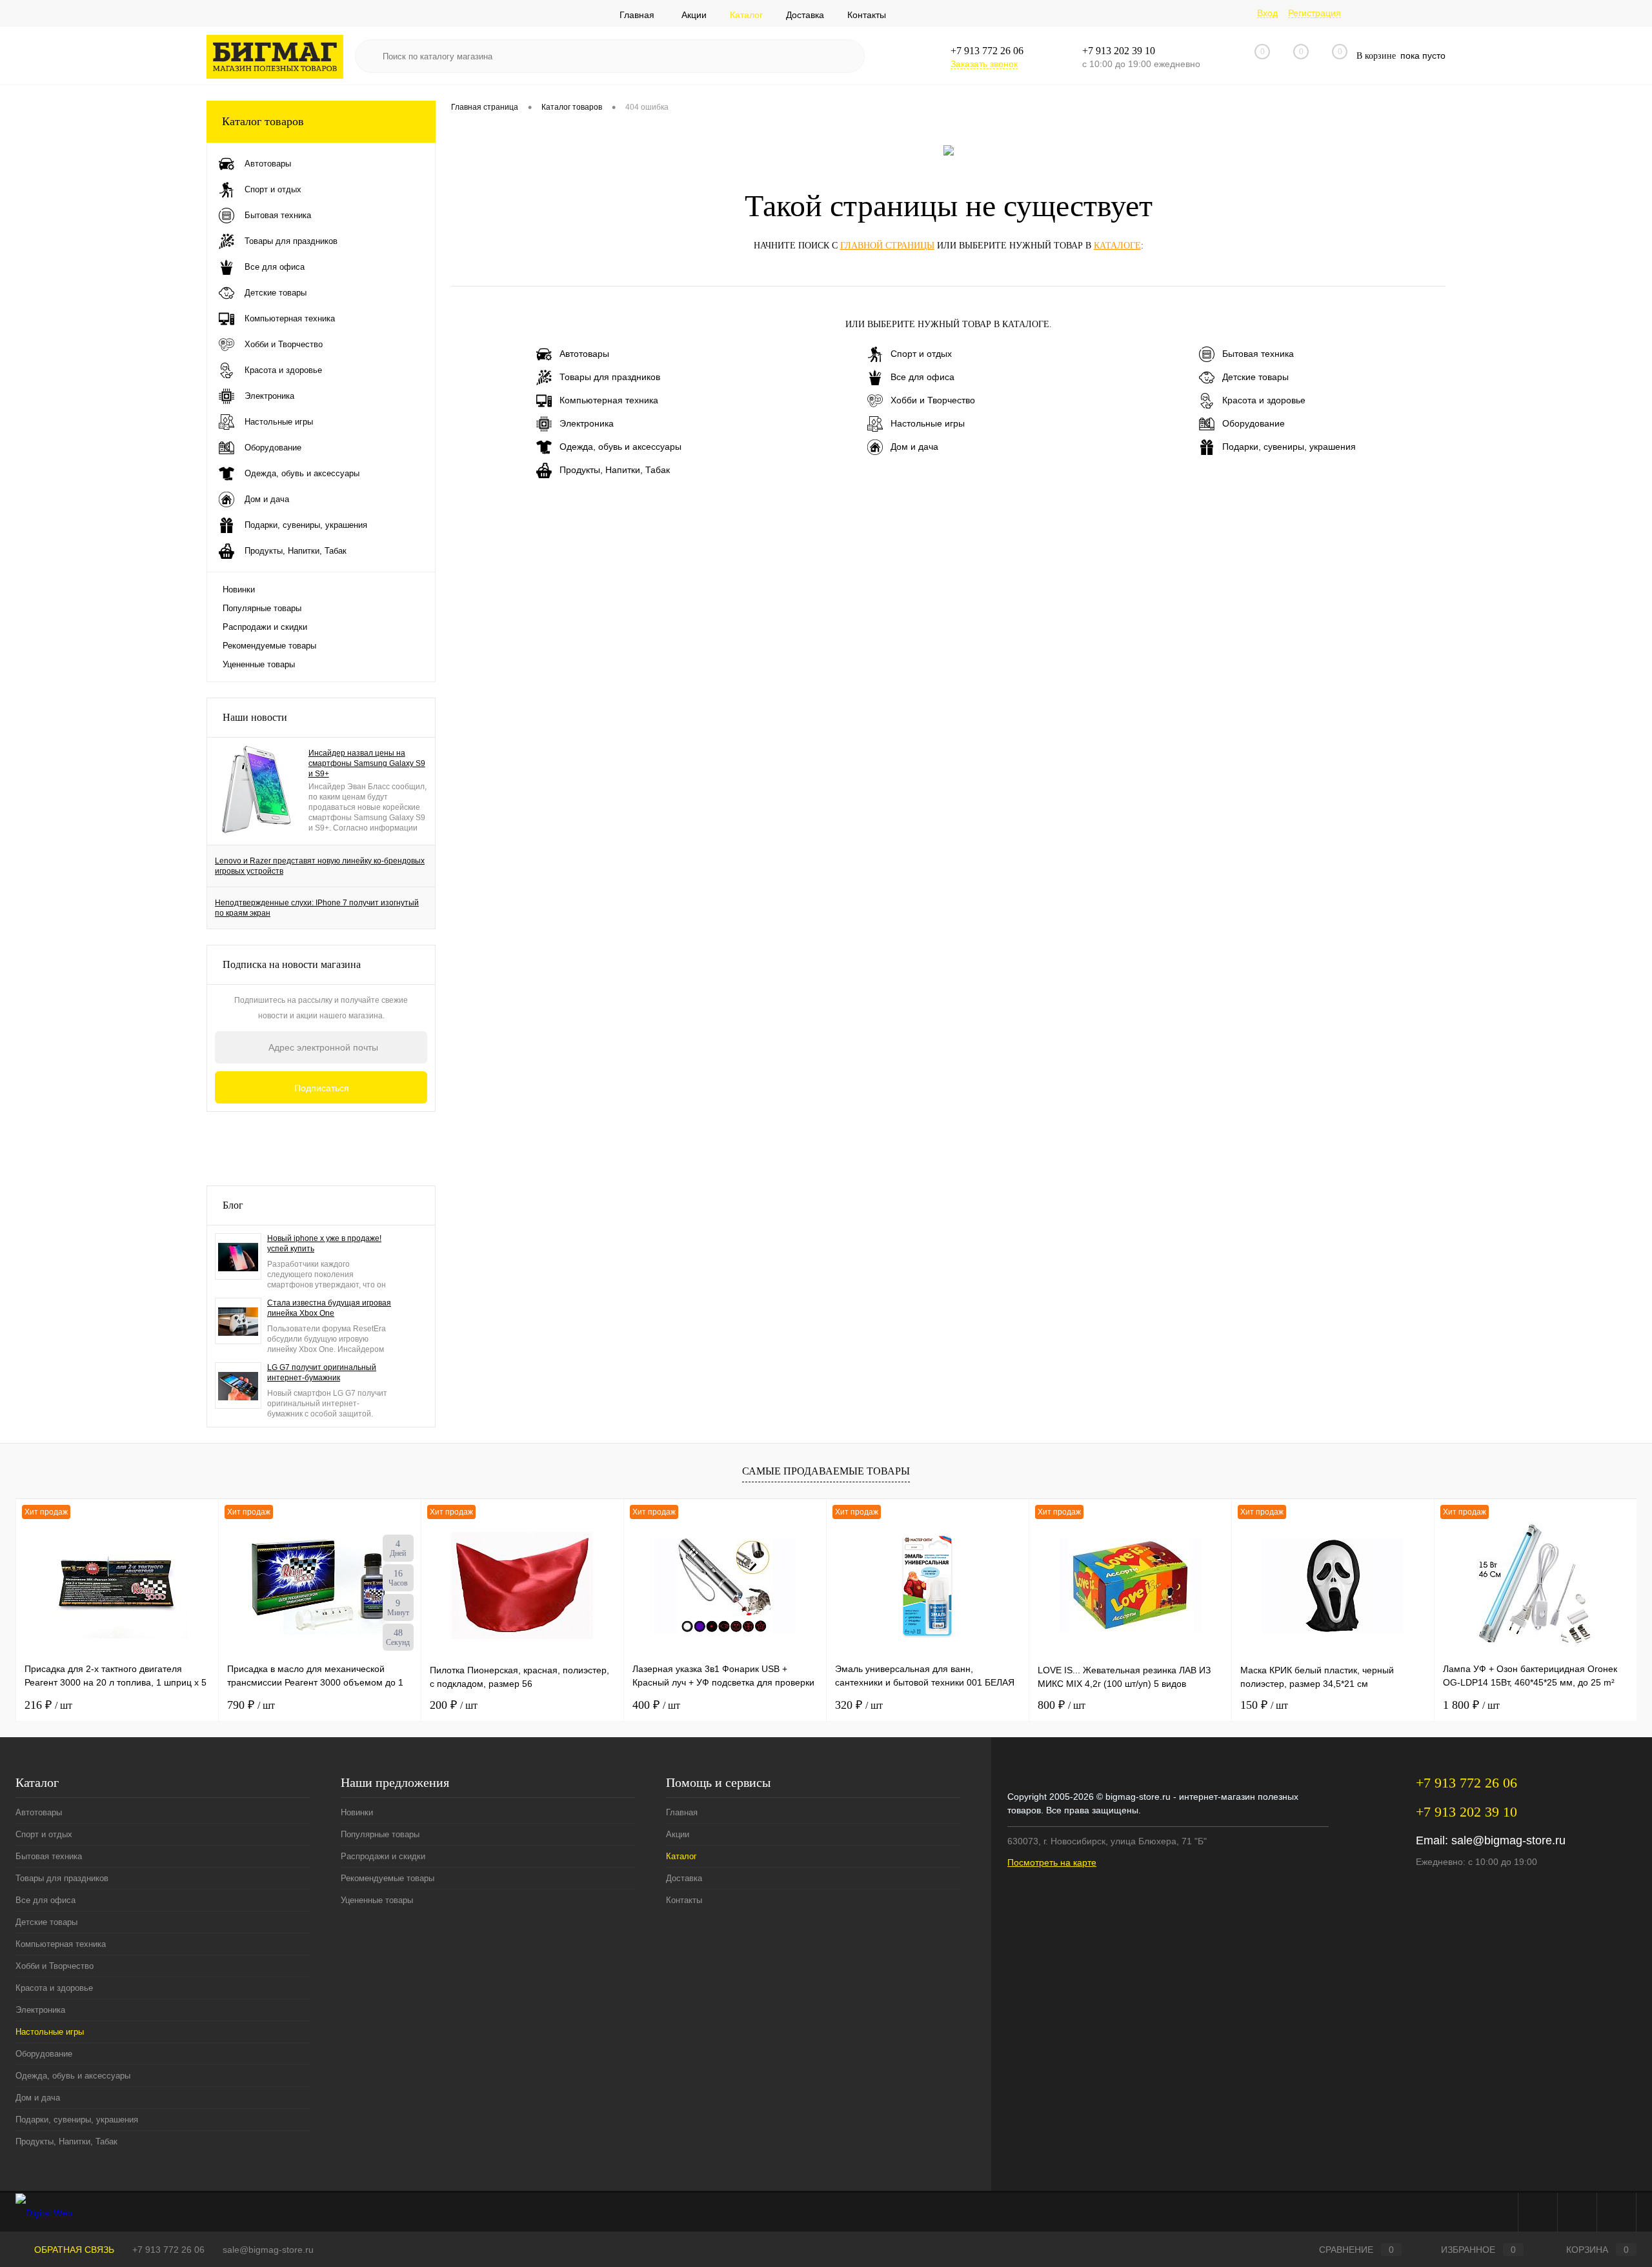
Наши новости (255, 717)
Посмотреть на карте (1052, 1862)
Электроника (587, 423)
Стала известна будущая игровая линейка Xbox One (329, 1308)
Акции (694, 15)
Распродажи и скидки (265, 627)
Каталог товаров (263, 121)
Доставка (805, 15)
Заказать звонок (984, 64)
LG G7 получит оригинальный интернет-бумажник (322, 1373)
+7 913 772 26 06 (168, 2250)
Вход (1267, 13)
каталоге (1117, 246)
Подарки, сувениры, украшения (1289, 447)
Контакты (867, 15)
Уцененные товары (259, 664)
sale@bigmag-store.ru (1508, 1840)
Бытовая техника (1258, 354)
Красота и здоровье (1264, 400)
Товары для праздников (610, 377)
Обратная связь (73, 2250)
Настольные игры (928, 423)
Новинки (239, 589)
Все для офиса (922, 377)
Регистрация (1315, 13)
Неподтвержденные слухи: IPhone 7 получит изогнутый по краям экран (317, 908)
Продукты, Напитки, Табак (615, 470)
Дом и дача (914, 447)
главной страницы (887, 246)
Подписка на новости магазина (292, 964)
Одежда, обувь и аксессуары (620, 447)
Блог (233, 1205)
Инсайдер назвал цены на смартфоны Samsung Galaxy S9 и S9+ (367, 763)
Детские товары (1255, 377)
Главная (637, 15)
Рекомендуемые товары (269, 646)
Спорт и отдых (921, 354)
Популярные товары (262, 608)
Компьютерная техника (609, 400)
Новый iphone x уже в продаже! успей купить (324, 1244)
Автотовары (584, 354)
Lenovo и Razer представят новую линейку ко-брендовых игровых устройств (320, 866)
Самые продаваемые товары (826, 1471)
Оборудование (1254, 423)
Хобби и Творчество (933, 400)
